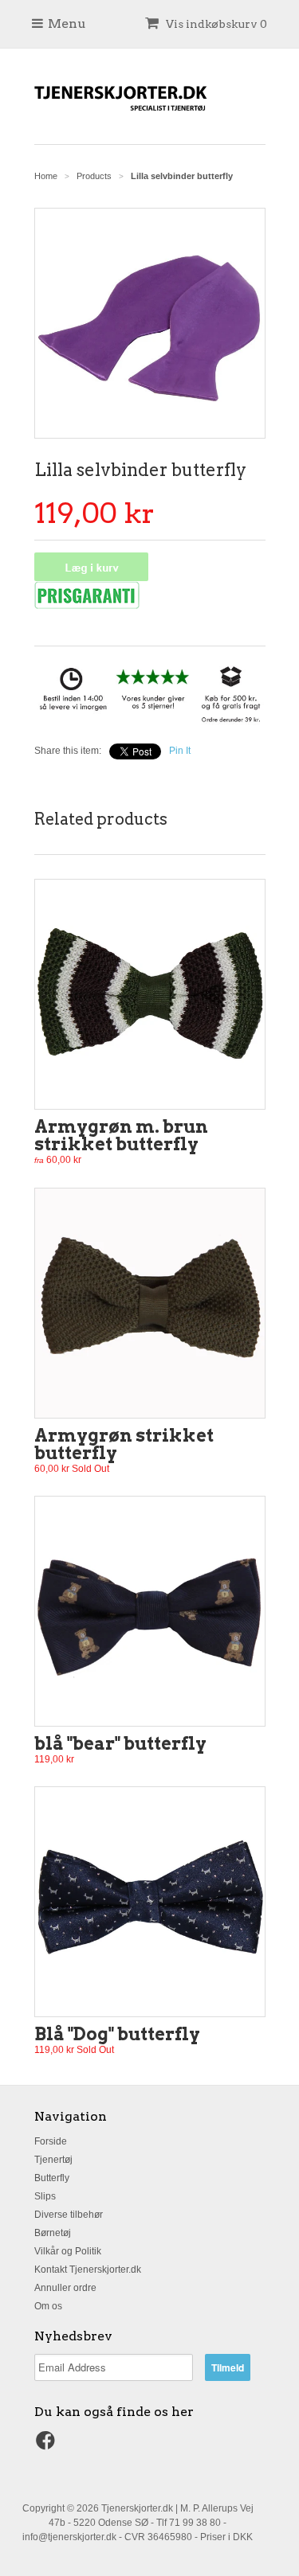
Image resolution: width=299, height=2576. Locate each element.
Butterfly (52, 2178)
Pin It (180, 751)
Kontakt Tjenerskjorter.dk (88, 2270)
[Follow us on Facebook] (48, 2445)
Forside (51, 2141)
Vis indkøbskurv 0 (215, 24)
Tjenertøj (53, 2160)
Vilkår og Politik (68, 2251)
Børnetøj (53, 2233)
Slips (45, 2196)
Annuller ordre (65, 2288)
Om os (48, 2306)
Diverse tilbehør (69, 2215)
